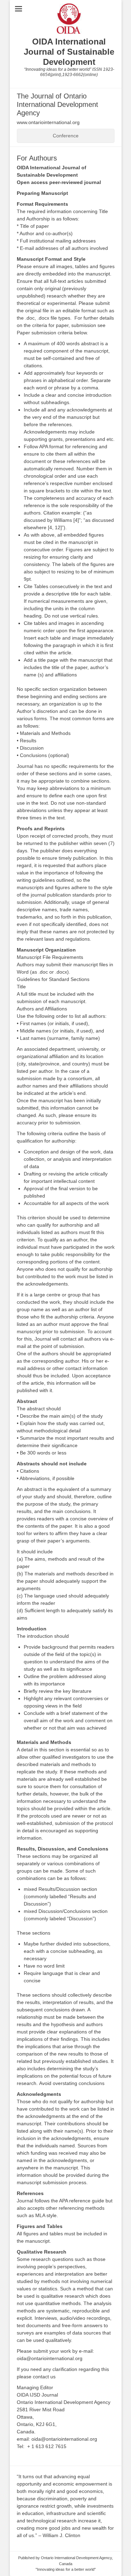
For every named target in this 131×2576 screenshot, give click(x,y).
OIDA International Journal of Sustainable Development (69, 52)
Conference (66, 136)
